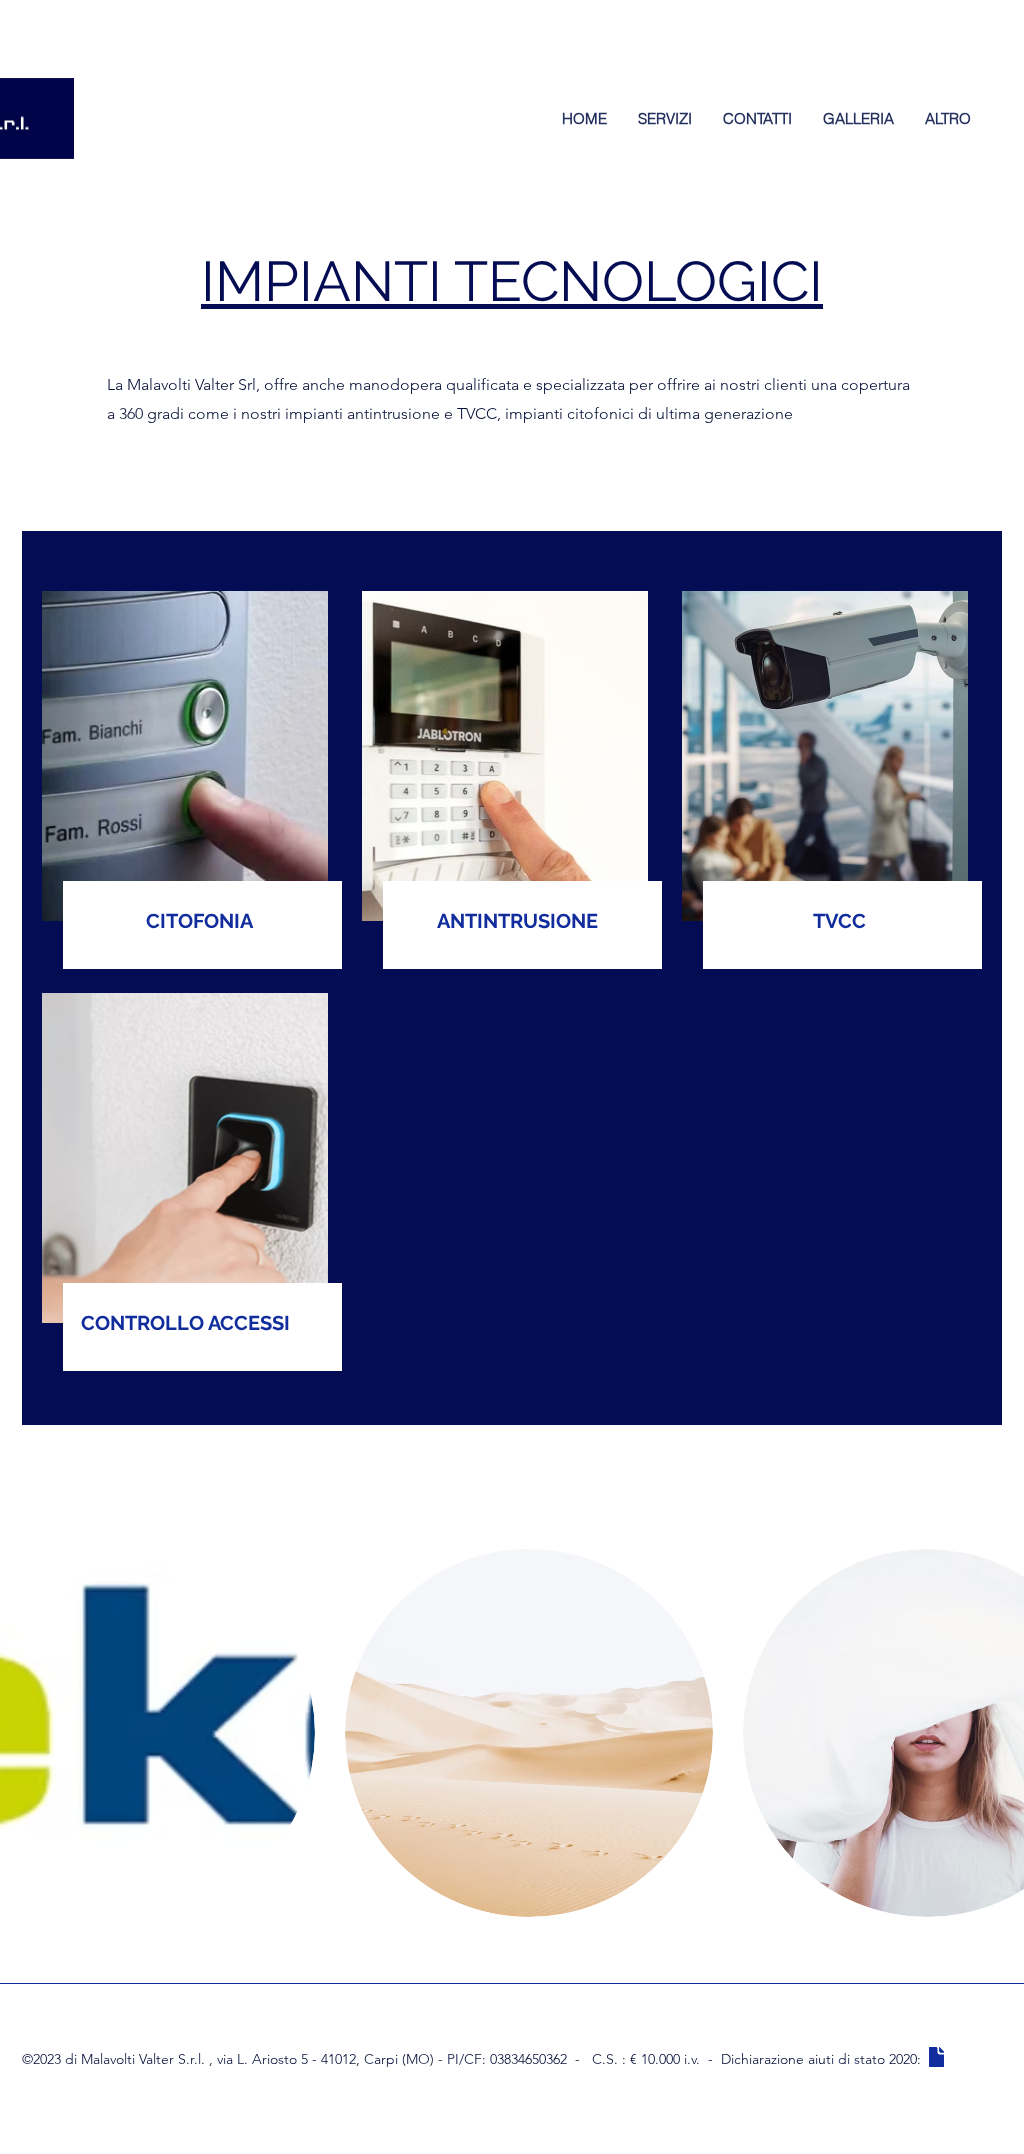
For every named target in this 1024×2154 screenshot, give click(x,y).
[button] (529, 1733)
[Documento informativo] (936, 2057)
